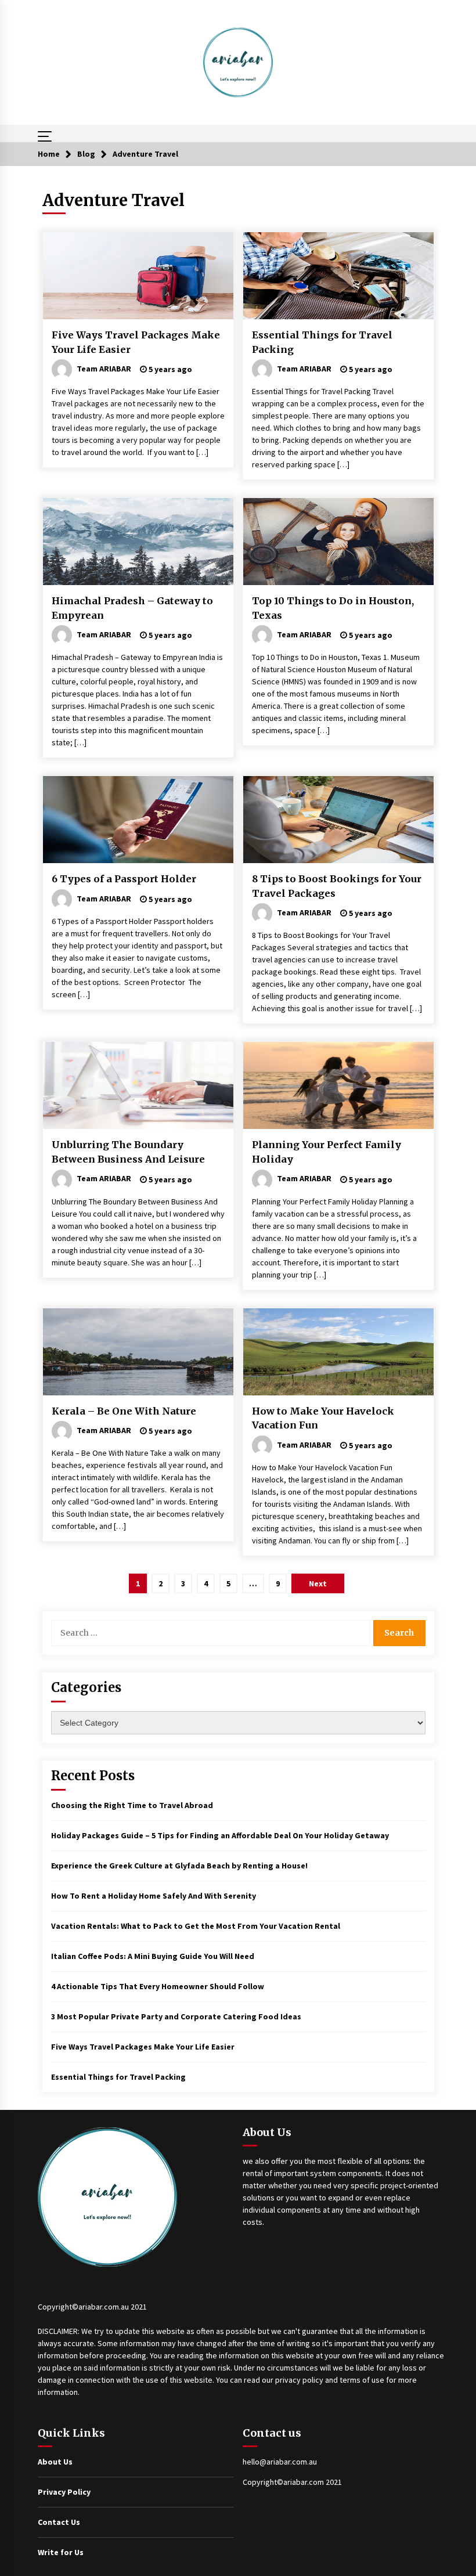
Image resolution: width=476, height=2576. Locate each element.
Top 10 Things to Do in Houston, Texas (333, 608)
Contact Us (59, 2522)
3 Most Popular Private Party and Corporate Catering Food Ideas (176, 2016)
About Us (55, 2462)
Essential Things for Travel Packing (322, 342)
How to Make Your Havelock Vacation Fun (323, 1418)
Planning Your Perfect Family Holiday (327, 1152)
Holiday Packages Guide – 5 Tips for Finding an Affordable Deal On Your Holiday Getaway (220, 1835)
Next (318, 1583)
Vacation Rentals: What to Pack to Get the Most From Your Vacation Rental (196, 1926)
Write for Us (61, 2552)
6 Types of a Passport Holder (124, 879)
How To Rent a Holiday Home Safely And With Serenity (154, 1896)
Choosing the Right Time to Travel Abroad (132, 1805)
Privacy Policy (64, 2492)
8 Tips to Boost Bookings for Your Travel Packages (337, 886)
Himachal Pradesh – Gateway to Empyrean (132, 608)
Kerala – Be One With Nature (124, 1411)
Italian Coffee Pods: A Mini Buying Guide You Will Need (153, 1956)
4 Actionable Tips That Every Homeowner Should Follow (158, 1986)
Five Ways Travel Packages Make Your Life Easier (136, 342)
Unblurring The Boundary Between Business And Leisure (128, 1152)
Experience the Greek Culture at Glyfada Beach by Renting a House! (179, 1866)
